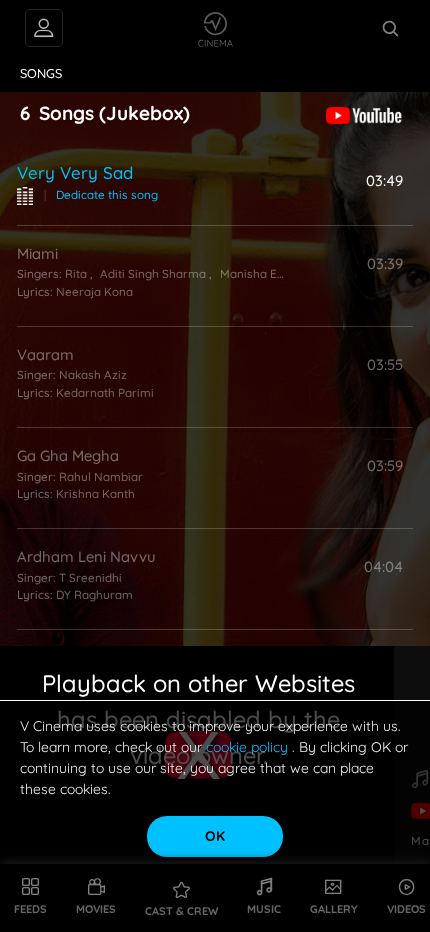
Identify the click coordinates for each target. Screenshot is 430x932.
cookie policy (249, 747)
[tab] (41, 74)
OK (215, 836)
